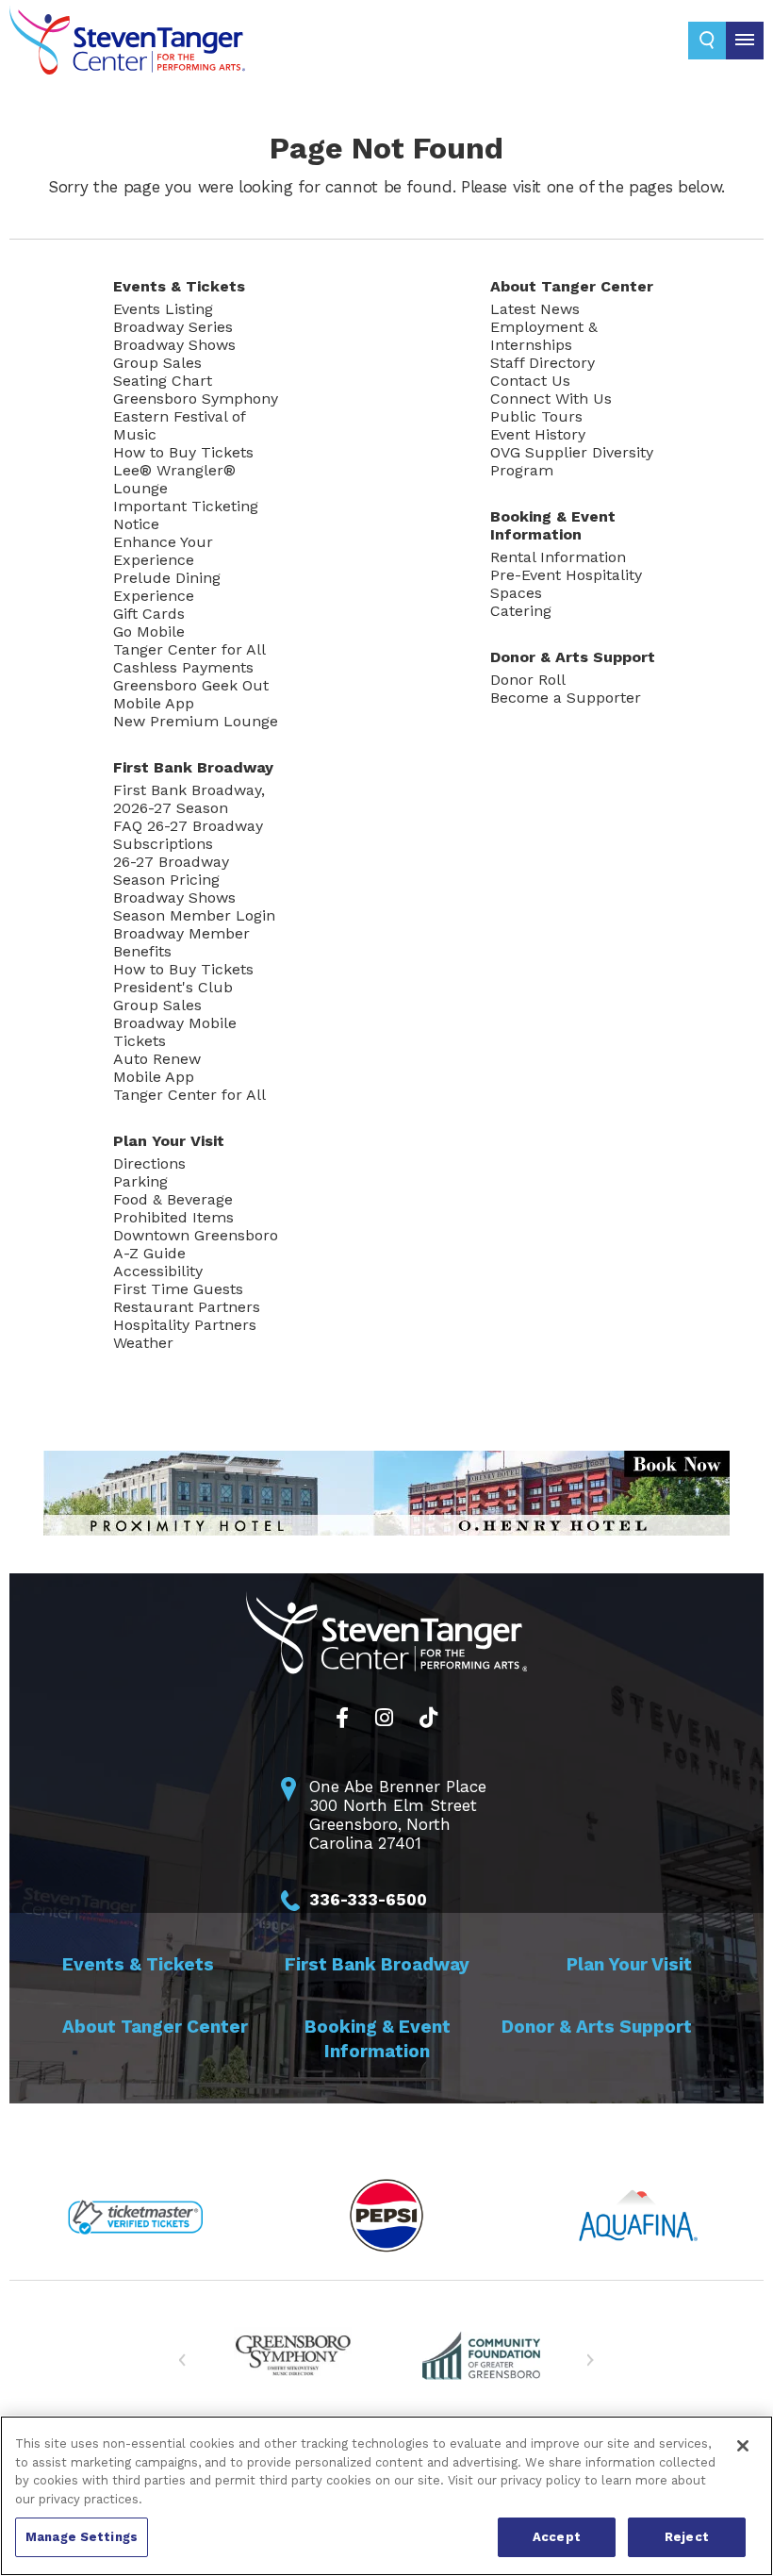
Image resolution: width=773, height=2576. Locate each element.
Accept (557, 2537)
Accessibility (158, 1271)
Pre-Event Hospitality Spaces (566, 584)
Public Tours (536, 416)
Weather (143, 1343)
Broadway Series (173, 327)
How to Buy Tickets (183, 452)
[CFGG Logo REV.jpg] (481, 2355)
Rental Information (558, 557)
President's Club (173, 987)
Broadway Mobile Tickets (175, 1032)
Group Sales (157, 363)
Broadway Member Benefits (181, 942)
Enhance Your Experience (163, 551)
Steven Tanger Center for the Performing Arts (127, 47)
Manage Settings (82, 2537)
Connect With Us (551, 399)
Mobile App (154, 703)
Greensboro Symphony (196, 399)
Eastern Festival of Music (179, 425)
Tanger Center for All (189, 649)
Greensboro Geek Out (191, 685)
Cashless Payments (183, 667)
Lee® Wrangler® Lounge (174, 479)
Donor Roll (528, 680)
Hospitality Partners (185, 1325)
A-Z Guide (149, 1253)
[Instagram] (384, 1718)
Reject (687, 2537)
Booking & (553, 525)
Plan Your (169, 1141)
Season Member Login (194, 915)
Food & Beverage (173, 1199)
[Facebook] (342, 1718)
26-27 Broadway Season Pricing (171, 871)
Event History (538, 434)
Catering (521, 611)
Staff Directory (543, 363)
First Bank (193, 767)
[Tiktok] (428, 1718)
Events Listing (163, 309)
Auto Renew (157, 1059)
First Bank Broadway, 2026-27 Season (189, 799)
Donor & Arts (573, 657)
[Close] (743, 2446)
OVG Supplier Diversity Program (572, 461)
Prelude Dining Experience (167, 587)
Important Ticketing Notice (186, 515)
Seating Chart (163, 381)
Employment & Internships (544, 336)
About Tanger (572, 286)
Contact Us (530, 381)
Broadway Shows (174, 345)
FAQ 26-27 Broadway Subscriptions (188, 835)
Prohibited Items (173, 1217)
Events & (179, 286)
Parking (140, 1181)
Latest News (535, 309)
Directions (149, 1163)
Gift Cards (149, 614)
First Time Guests (178, 1289)
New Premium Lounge (196, 721)
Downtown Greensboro (196, 1235)
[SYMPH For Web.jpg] (293, 2355)
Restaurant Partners (187, 1307)
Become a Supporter (566, 698)
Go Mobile (149, 632)
